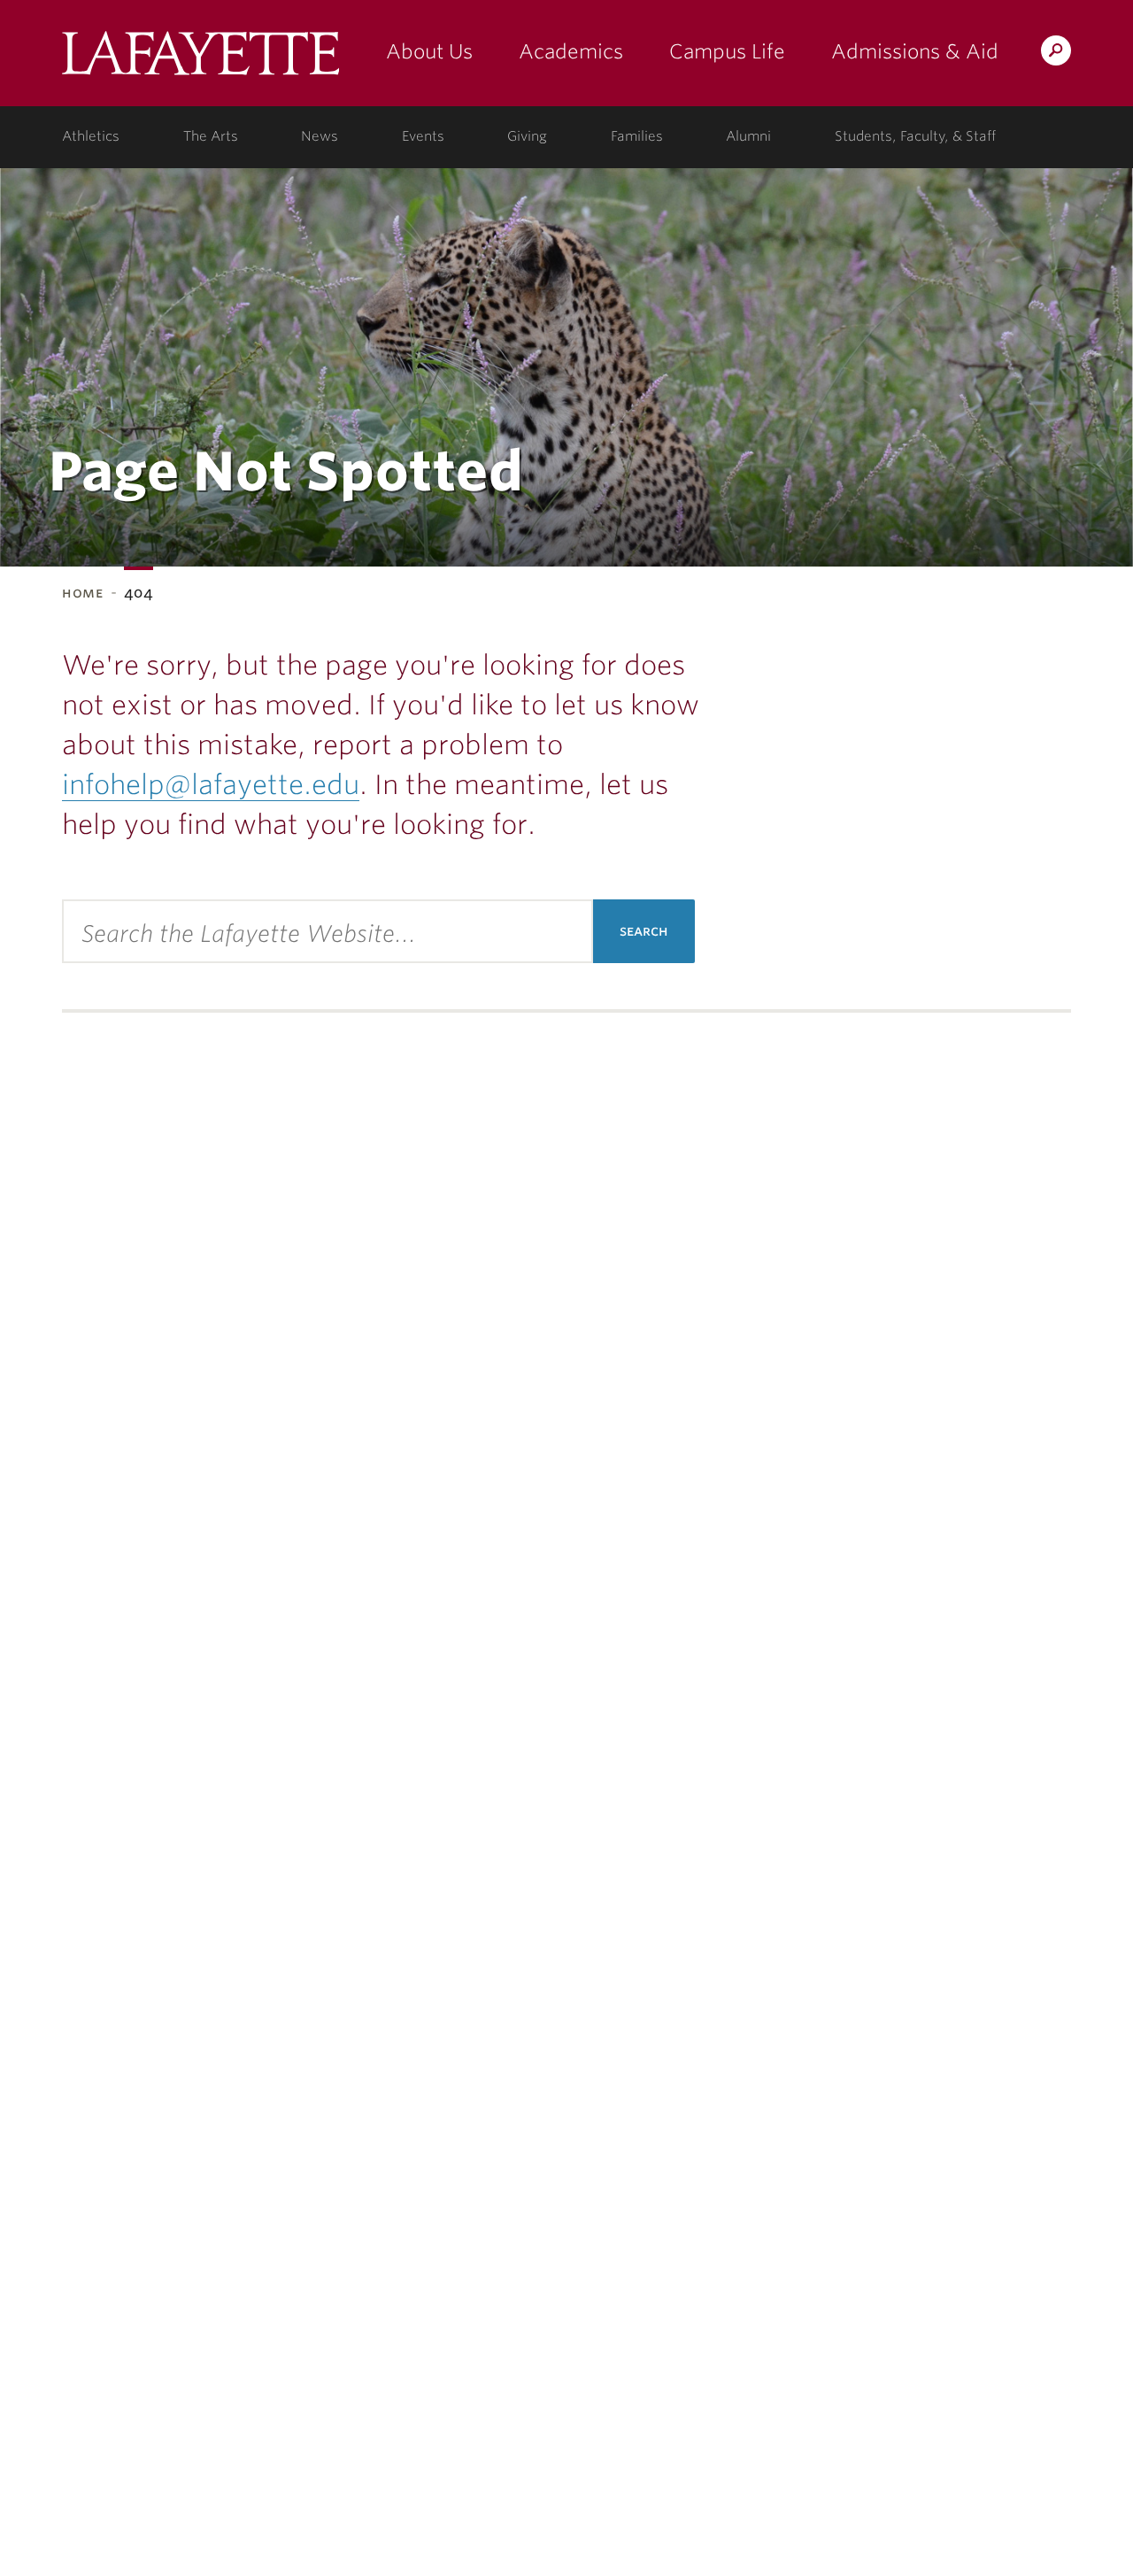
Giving (527, 136)
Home (83, 593)
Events (423, 136)
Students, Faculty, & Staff (915, 136)
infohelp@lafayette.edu (211, 784)
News (320, 136)
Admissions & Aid (915, 51)
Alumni (748, 136)
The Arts (211, 136)
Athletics (91, 136)
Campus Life (727, 51)
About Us (429, 51)
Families (637, 136)
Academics (571, 51)
